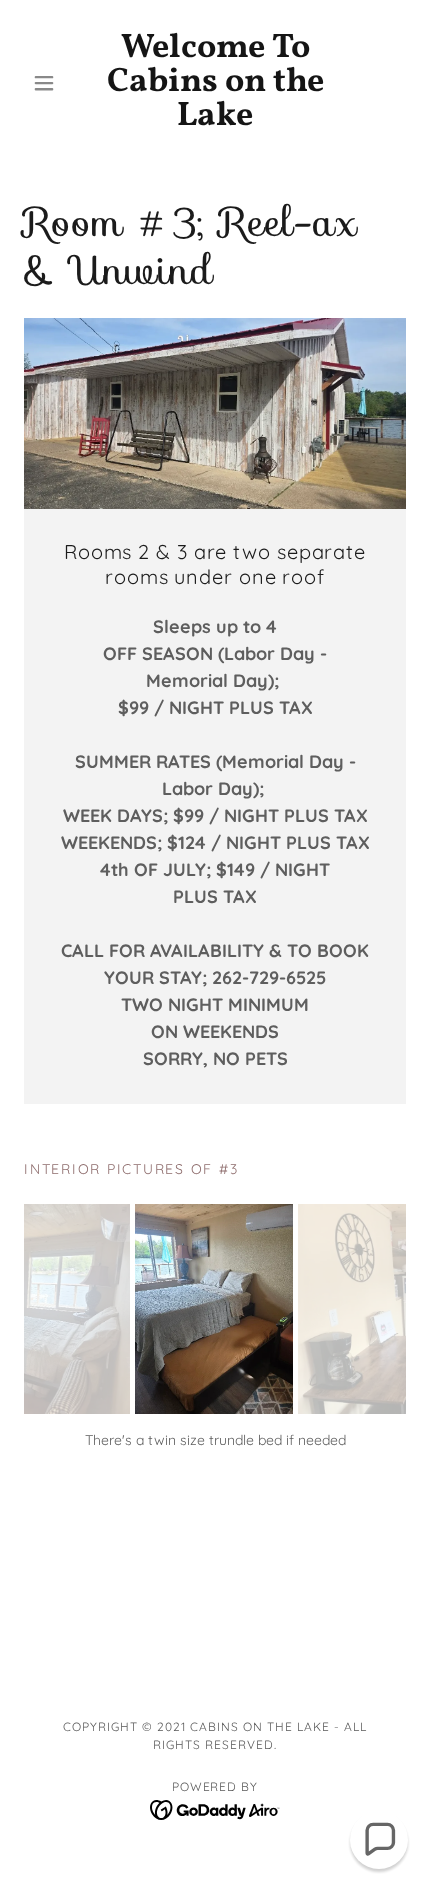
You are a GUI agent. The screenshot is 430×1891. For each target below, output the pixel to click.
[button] (52, 83)
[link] (214, 83)
